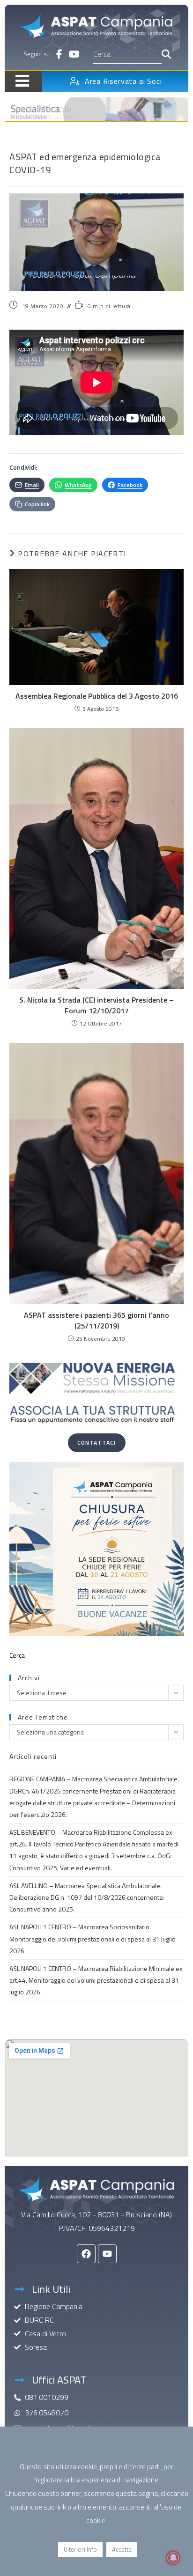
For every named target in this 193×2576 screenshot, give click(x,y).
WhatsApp (78, 485)
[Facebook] (86, 2254)
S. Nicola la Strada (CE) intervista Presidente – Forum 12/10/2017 (96, 1005)
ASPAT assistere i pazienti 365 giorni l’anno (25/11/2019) (96, 1320)
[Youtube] (107, 2254)
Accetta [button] (122, 2549)
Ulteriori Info (80, 2549)
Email (32, 485)
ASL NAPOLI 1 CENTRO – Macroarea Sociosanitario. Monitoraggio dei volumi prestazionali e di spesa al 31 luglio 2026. (93, 1938)
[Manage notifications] (173, 2558)
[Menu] (19, 81)
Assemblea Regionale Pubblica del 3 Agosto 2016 (97, 696)
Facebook (130, 485)
